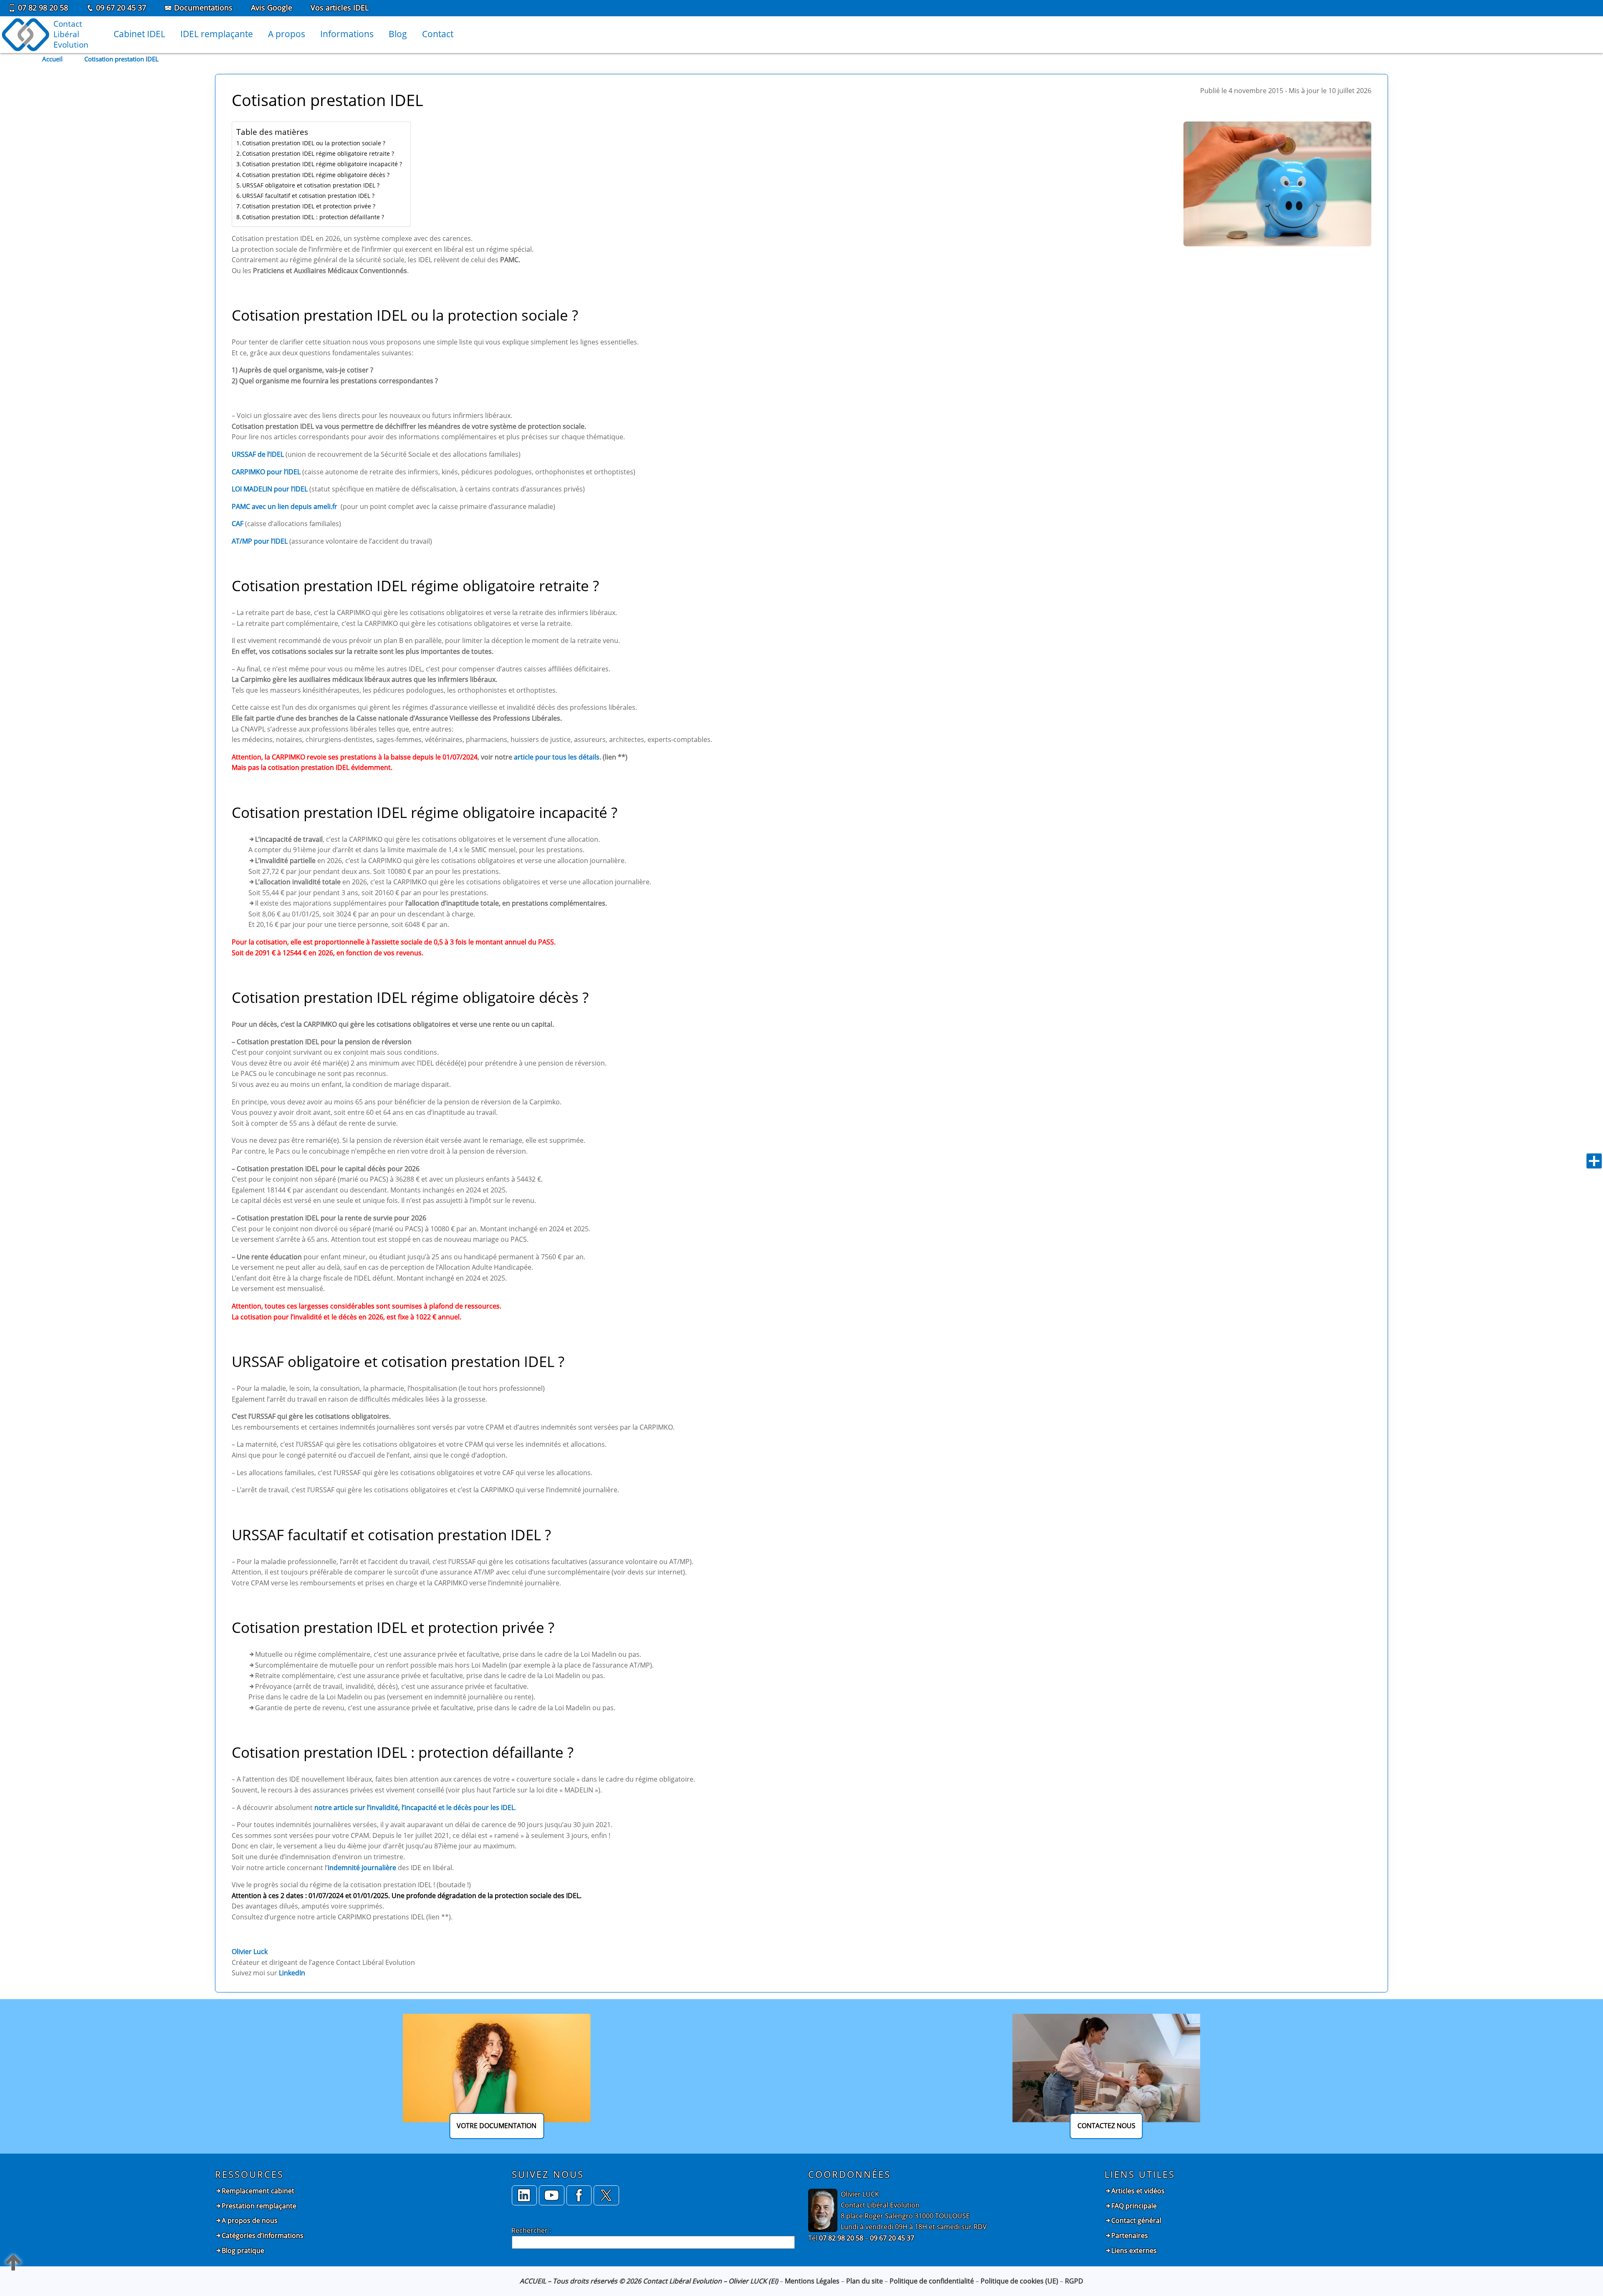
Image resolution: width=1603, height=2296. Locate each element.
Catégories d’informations (263, 2235)
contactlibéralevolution (71, 34)
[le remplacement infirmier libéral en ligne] (606, 2196)
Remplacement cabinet (258, 2191)
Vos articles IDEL (340, 8)
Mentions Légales (812, 2281)
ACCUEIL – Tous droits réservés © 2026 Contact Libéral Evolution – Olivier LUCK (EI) (649, 2281)
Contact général (1136, 2220)
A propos (287, 34)
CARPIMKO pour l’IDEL (266, 472)
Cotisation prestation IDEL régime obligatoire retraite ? (318, 153)
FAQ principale (1134, 2206)
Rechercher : (531, 2230)
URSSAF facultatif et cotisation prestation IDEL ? (308, 196)
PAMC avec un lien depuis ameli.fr (284, 506)
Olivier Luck (250, 1952)
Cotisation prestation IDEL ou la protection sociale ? (314, 143)
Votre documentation (497, 2126)
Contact (438, 34)
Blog (398, 34)
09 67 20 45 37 (120, 8)
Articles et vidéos (1138, 2191)
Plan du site (865, 2281)
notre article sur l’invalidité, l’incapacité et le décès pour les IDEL (415, 1807)
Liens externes (1134, 2250)
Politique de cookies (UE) (1019, 2281)
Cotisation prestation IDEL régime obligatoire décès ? (316, 175)
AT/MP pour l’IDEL (260, 541)
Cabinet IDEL (139, 34)
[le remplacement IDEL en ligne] (579, 2196)
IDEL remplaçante (217, 34)
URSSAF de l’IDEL (258, 454)
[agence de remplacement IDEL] (552, 2196)
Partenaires (1130, 2235)
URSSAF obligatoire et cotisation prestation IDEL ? (311, 185)
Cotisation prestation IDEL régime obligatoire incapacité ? (322, 164)
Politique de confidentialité (932, 2281)
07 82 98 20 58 (42, 8)
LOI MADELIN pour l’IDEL (270, 489)
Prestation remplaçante (259, 2206)
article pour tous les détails (557, 757)
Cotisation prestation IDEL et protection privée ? (309, 206)
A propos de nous (250, 2220)
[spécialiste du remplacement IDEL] (525, 2196)
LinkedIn (292, 1973)
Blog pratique (243, 2250)
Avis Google (272, 8)
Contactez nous (1106, 2126)
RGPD (1074, 2281)
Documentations (202, 8)
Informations (347, 34)
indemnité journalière (362, 1868)
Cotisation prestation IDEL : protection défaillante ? (313, 217)
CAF (238, 524)
